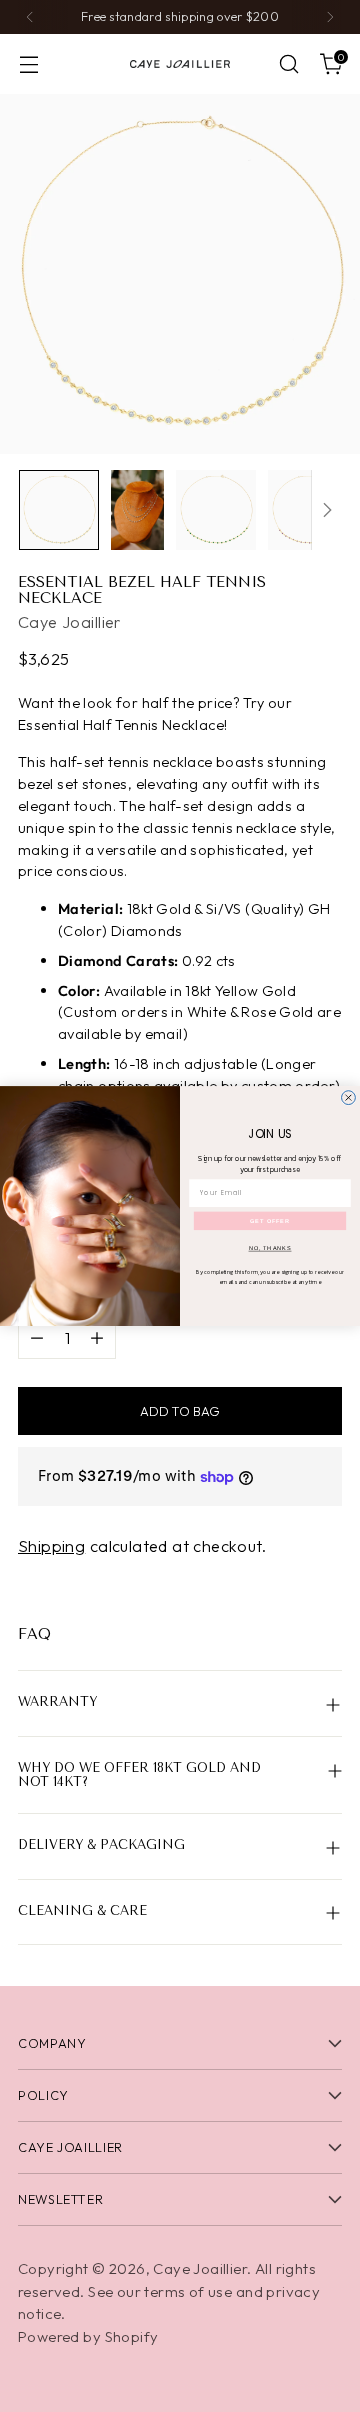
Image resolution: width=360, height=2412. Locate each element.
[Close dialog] (349, 1098)
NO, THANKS (270, 1248)
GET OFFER (269, 1221)
